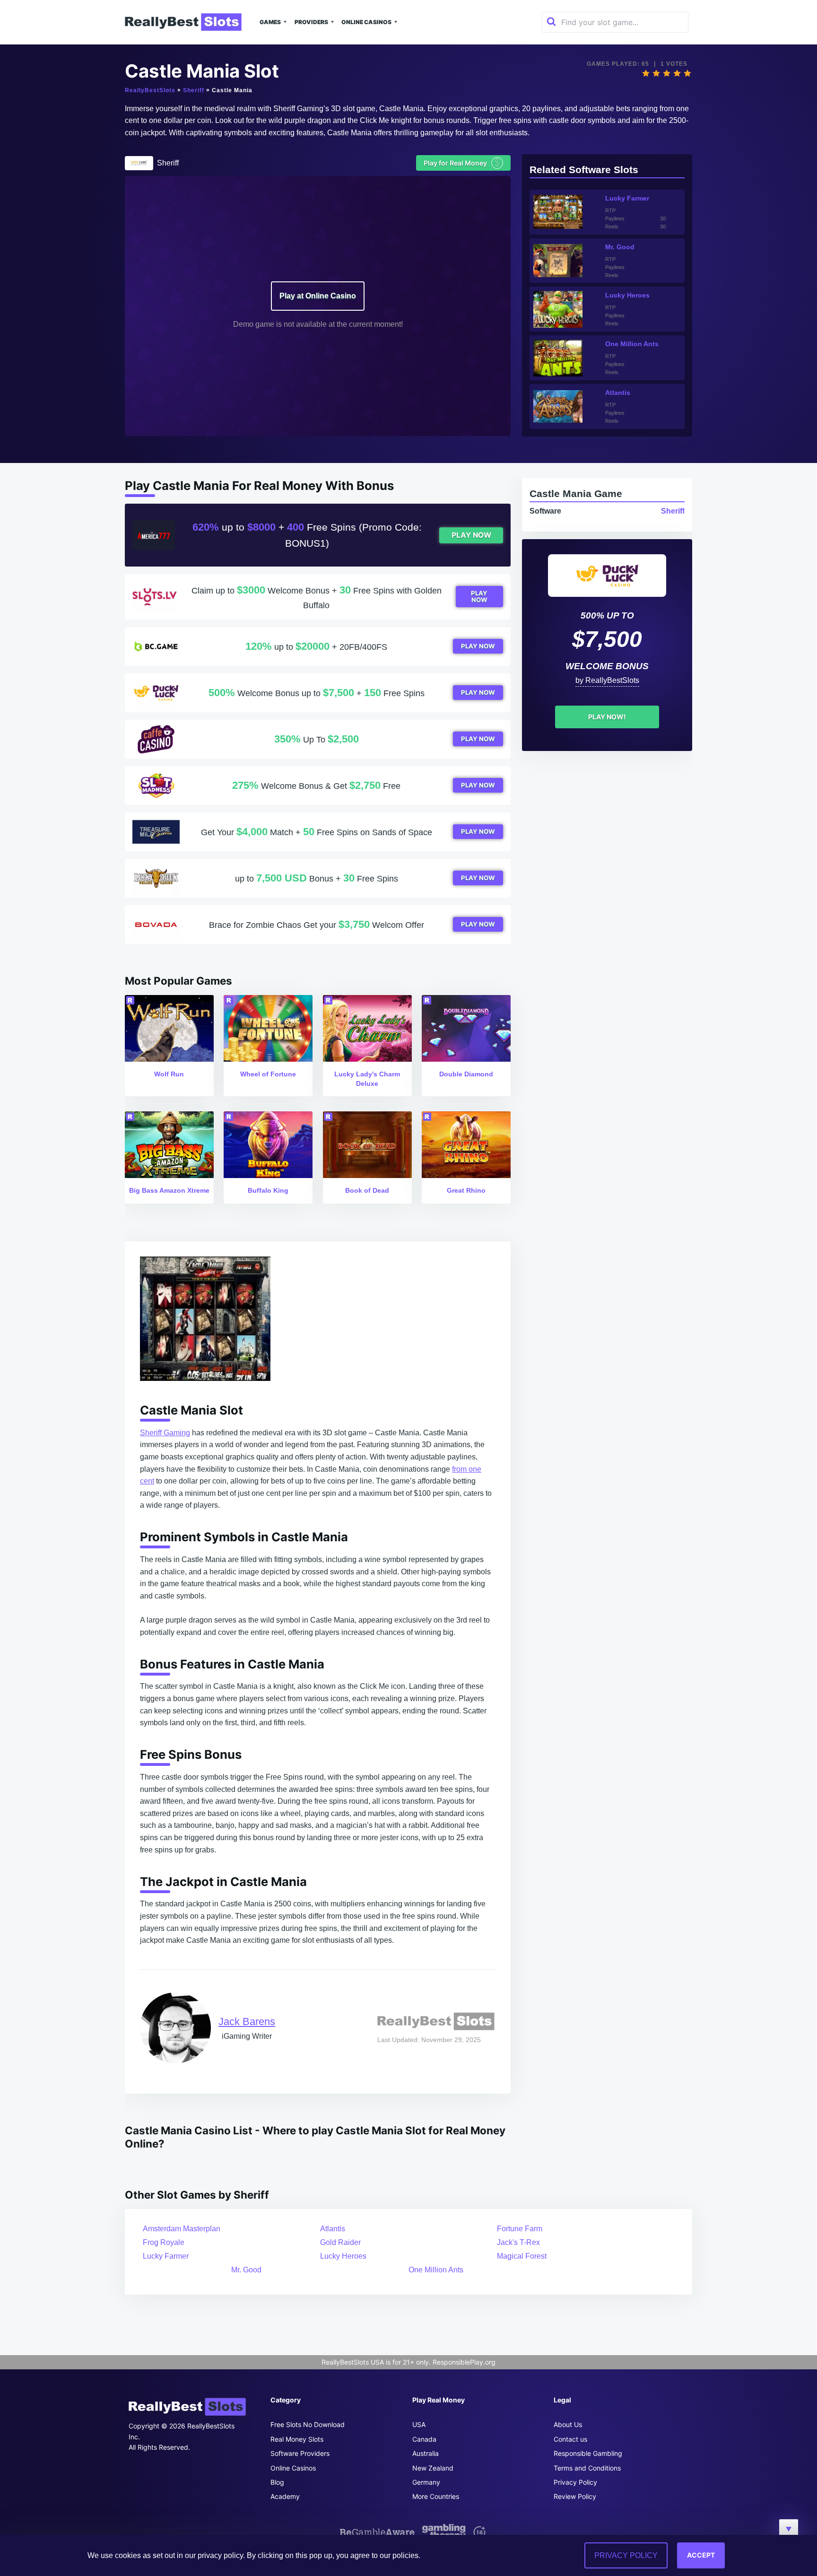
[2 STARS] (656, 73)
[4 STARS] (677, 73)
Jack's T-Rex (518, 2242)
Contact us (570, 2439)
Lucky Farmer (166, 2256)
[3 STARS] (667, 73)
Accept (701, 2555)
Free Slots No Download (308, 2424)
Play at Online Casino (318, 296)
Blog (277, 2482)
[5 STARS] (687, 73)
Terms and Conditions (587, 2468)
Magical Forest (522, 2256)
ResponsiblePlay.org (464, 2362)
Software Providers (300, 2453)
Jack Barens (247, 2022)
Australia (426, 2453)
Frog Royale (164, 2242)
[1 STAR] (646, 73)
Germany (426, 2482)
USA (419, 2424)
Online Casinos (366, 22)
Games (270, 22)
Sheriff (194, 90)
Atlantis (333, 2229)
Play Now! (607, 717)
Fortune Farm (520, 2229)
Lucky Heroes (343, 2256)
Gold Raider (340, 2242)
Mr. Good (246, 2270)
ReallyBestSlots (150, 90)
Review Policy (575, 2496)
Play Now (471, 535)
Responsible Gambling (588, 2453)
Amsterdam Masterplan (182, 2229)
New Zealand (433, 2468)
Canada (424, 2439)
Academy (285, 2496)
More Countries (436, 2496)
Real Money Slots (297, 2439)
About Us (568, 2424)
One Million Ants (436, 2270)
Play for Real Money (462, 162)
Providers (311, 22)
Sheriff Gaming (165, 1433)
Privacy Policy (575, 2482)
